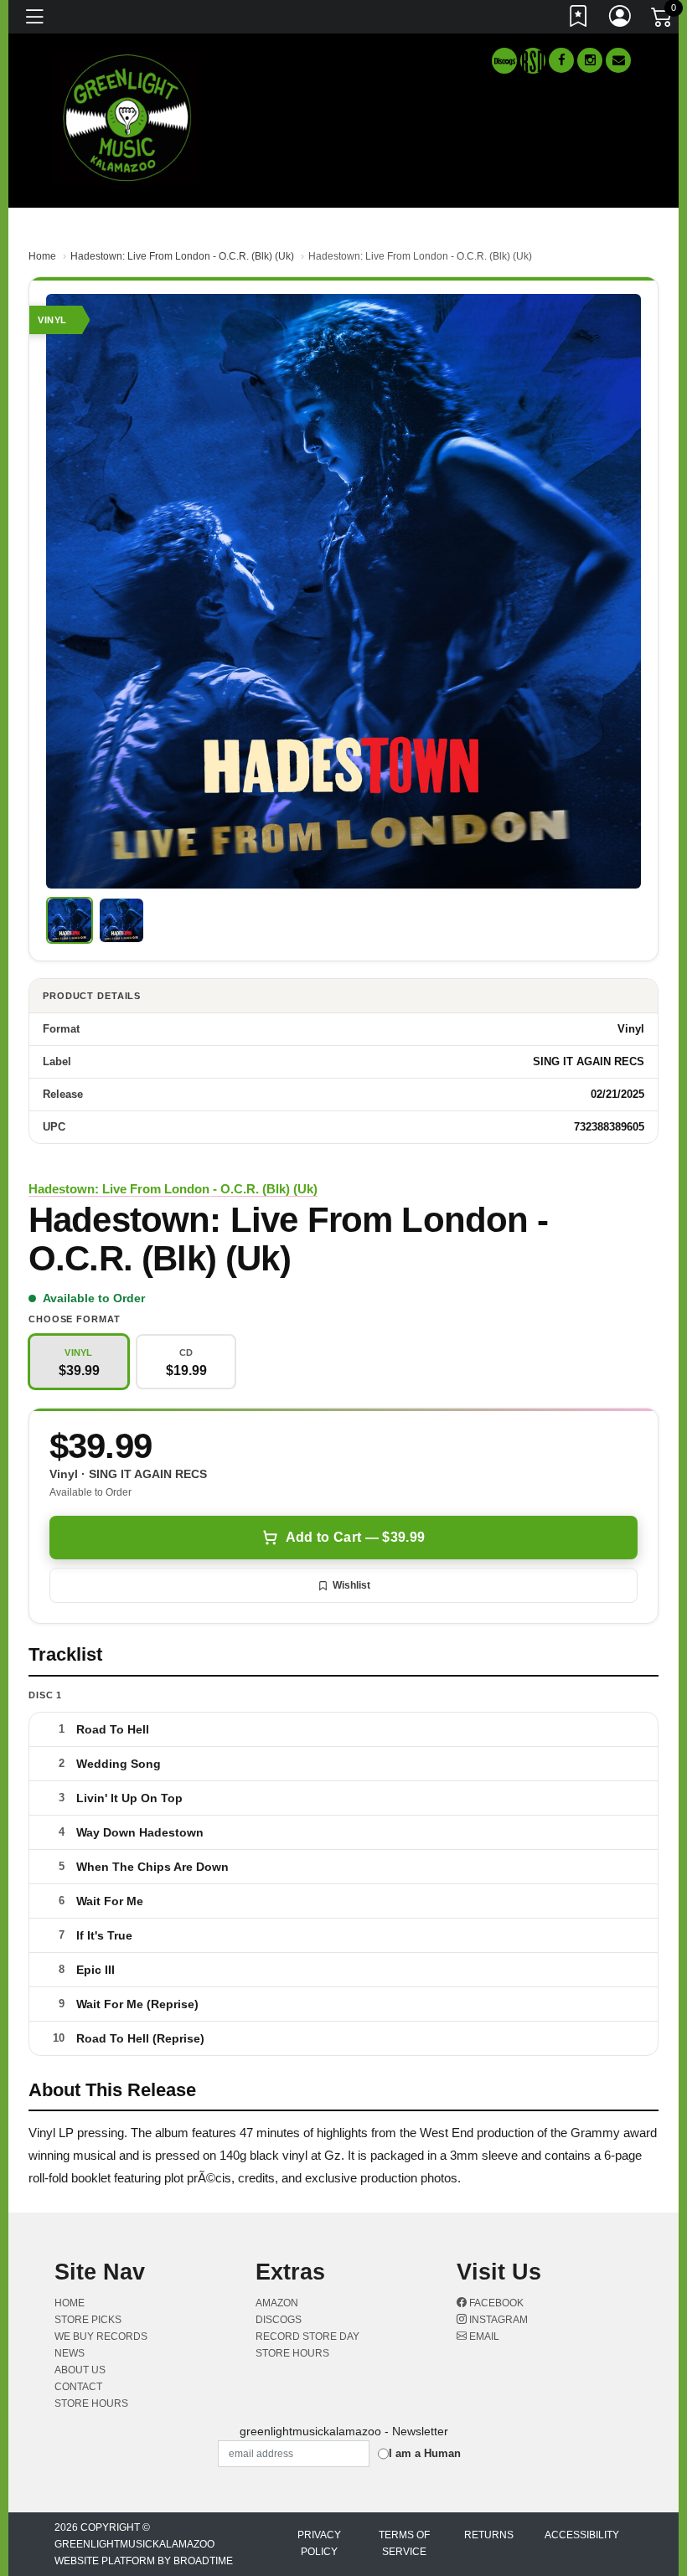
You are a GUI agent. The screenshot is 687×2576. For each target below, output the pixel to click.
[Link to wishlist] (579, 19)
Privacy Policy (319, 2543)
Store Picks (88, 2320)
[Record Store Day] (533, 61)
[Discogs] (504, 61)
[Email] (618, 60)
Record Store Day (307, 2336)
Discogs (279, 2320)
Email (483, 2336)
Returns (489, 2535)
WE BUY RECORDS (101, 2336)
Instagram (497, 2320)
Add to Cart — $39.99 (355, 1537)
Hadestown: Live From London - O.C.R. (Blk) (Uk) (182, 256)
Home (42, 256)
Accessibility (582, 2535)
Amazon (277, 2303)
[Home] (127, 117)
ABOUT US (80, 2370)
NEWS (70, 2353)
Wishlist (351, 1585)
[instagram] (590, 60)
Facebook (495, 2303)
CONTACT (78, 2387)
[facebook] (561, 60)
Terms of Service (404, 2543)
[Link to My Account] (621, 19)
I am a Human (425, 2453)
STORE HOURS (91, 2403)
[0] (663, 20)
